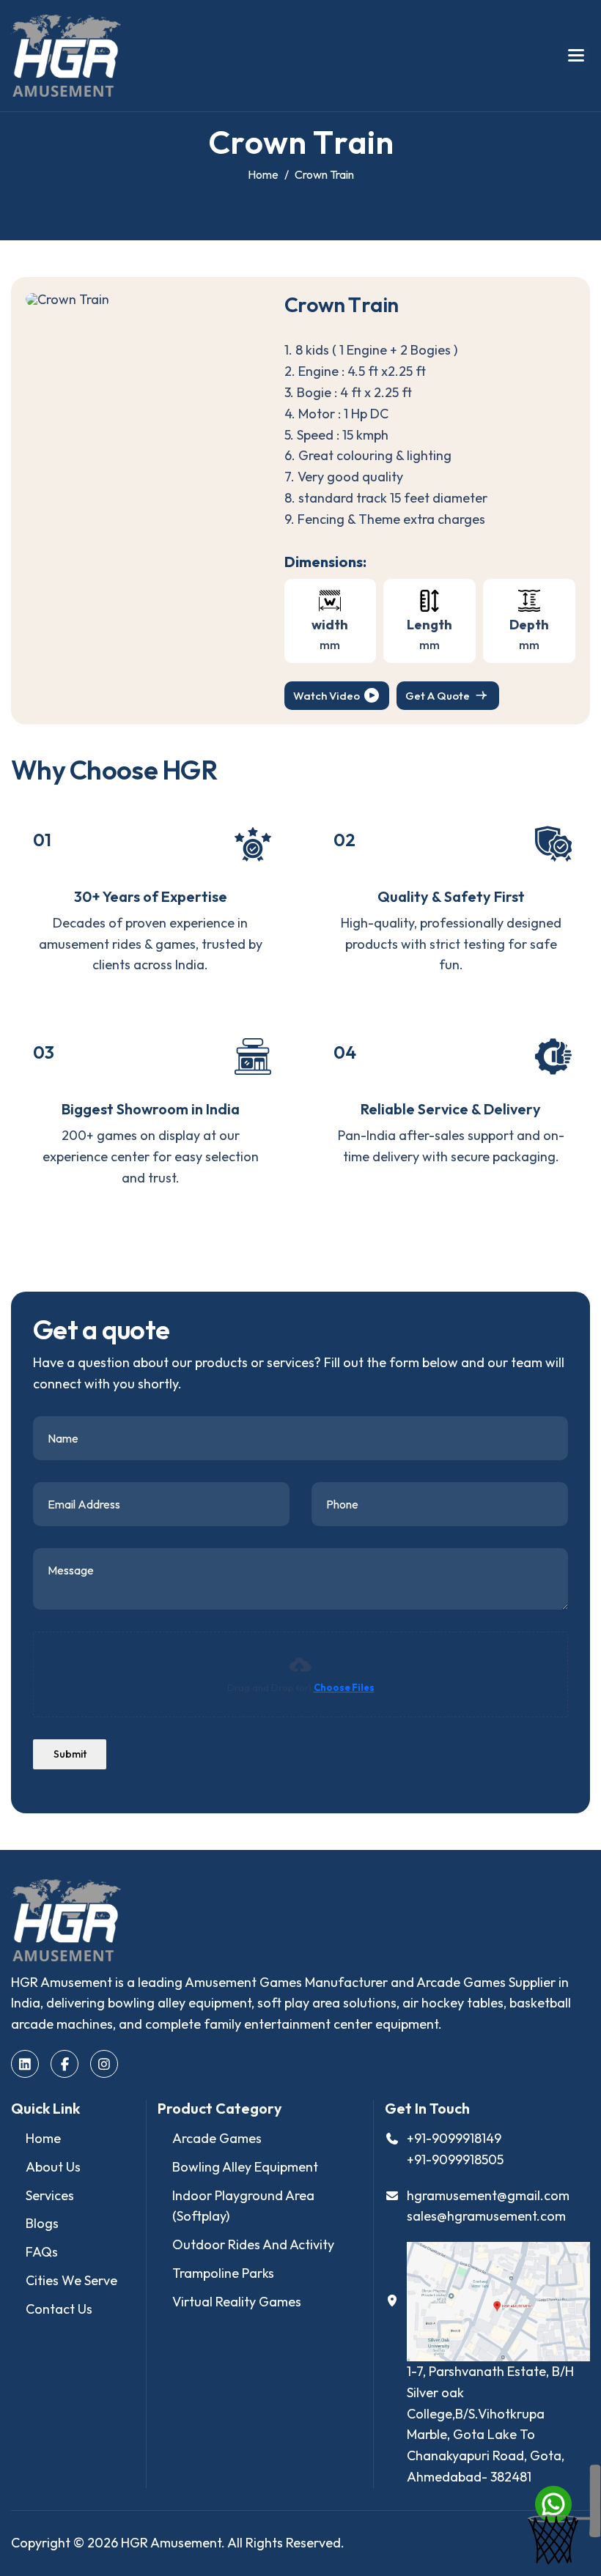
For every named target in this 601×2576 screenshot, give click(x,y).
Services (50, 2195)
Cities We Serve (71, 2280)
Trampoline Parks (223, 2273)
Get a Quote (438, 696)
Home (43, 2138)
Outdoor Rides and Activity (253, 2244)
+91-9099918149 (454, 2138)
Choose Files (344, 1687)
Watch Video (327, 696)
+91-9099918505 (455, 2159)
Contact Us (59, 2309)
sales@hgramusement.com (486, 2216)
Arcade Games (217, 2138)
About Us (53, 2167)
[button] (576, 56)
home (263, 174)
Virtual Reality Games (237, 2302)
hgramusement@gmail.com (488, 2195)
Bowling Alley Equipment (245, 2167)
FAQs (42, 2252)
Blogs (42, 2223)
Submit (70, 1754)
